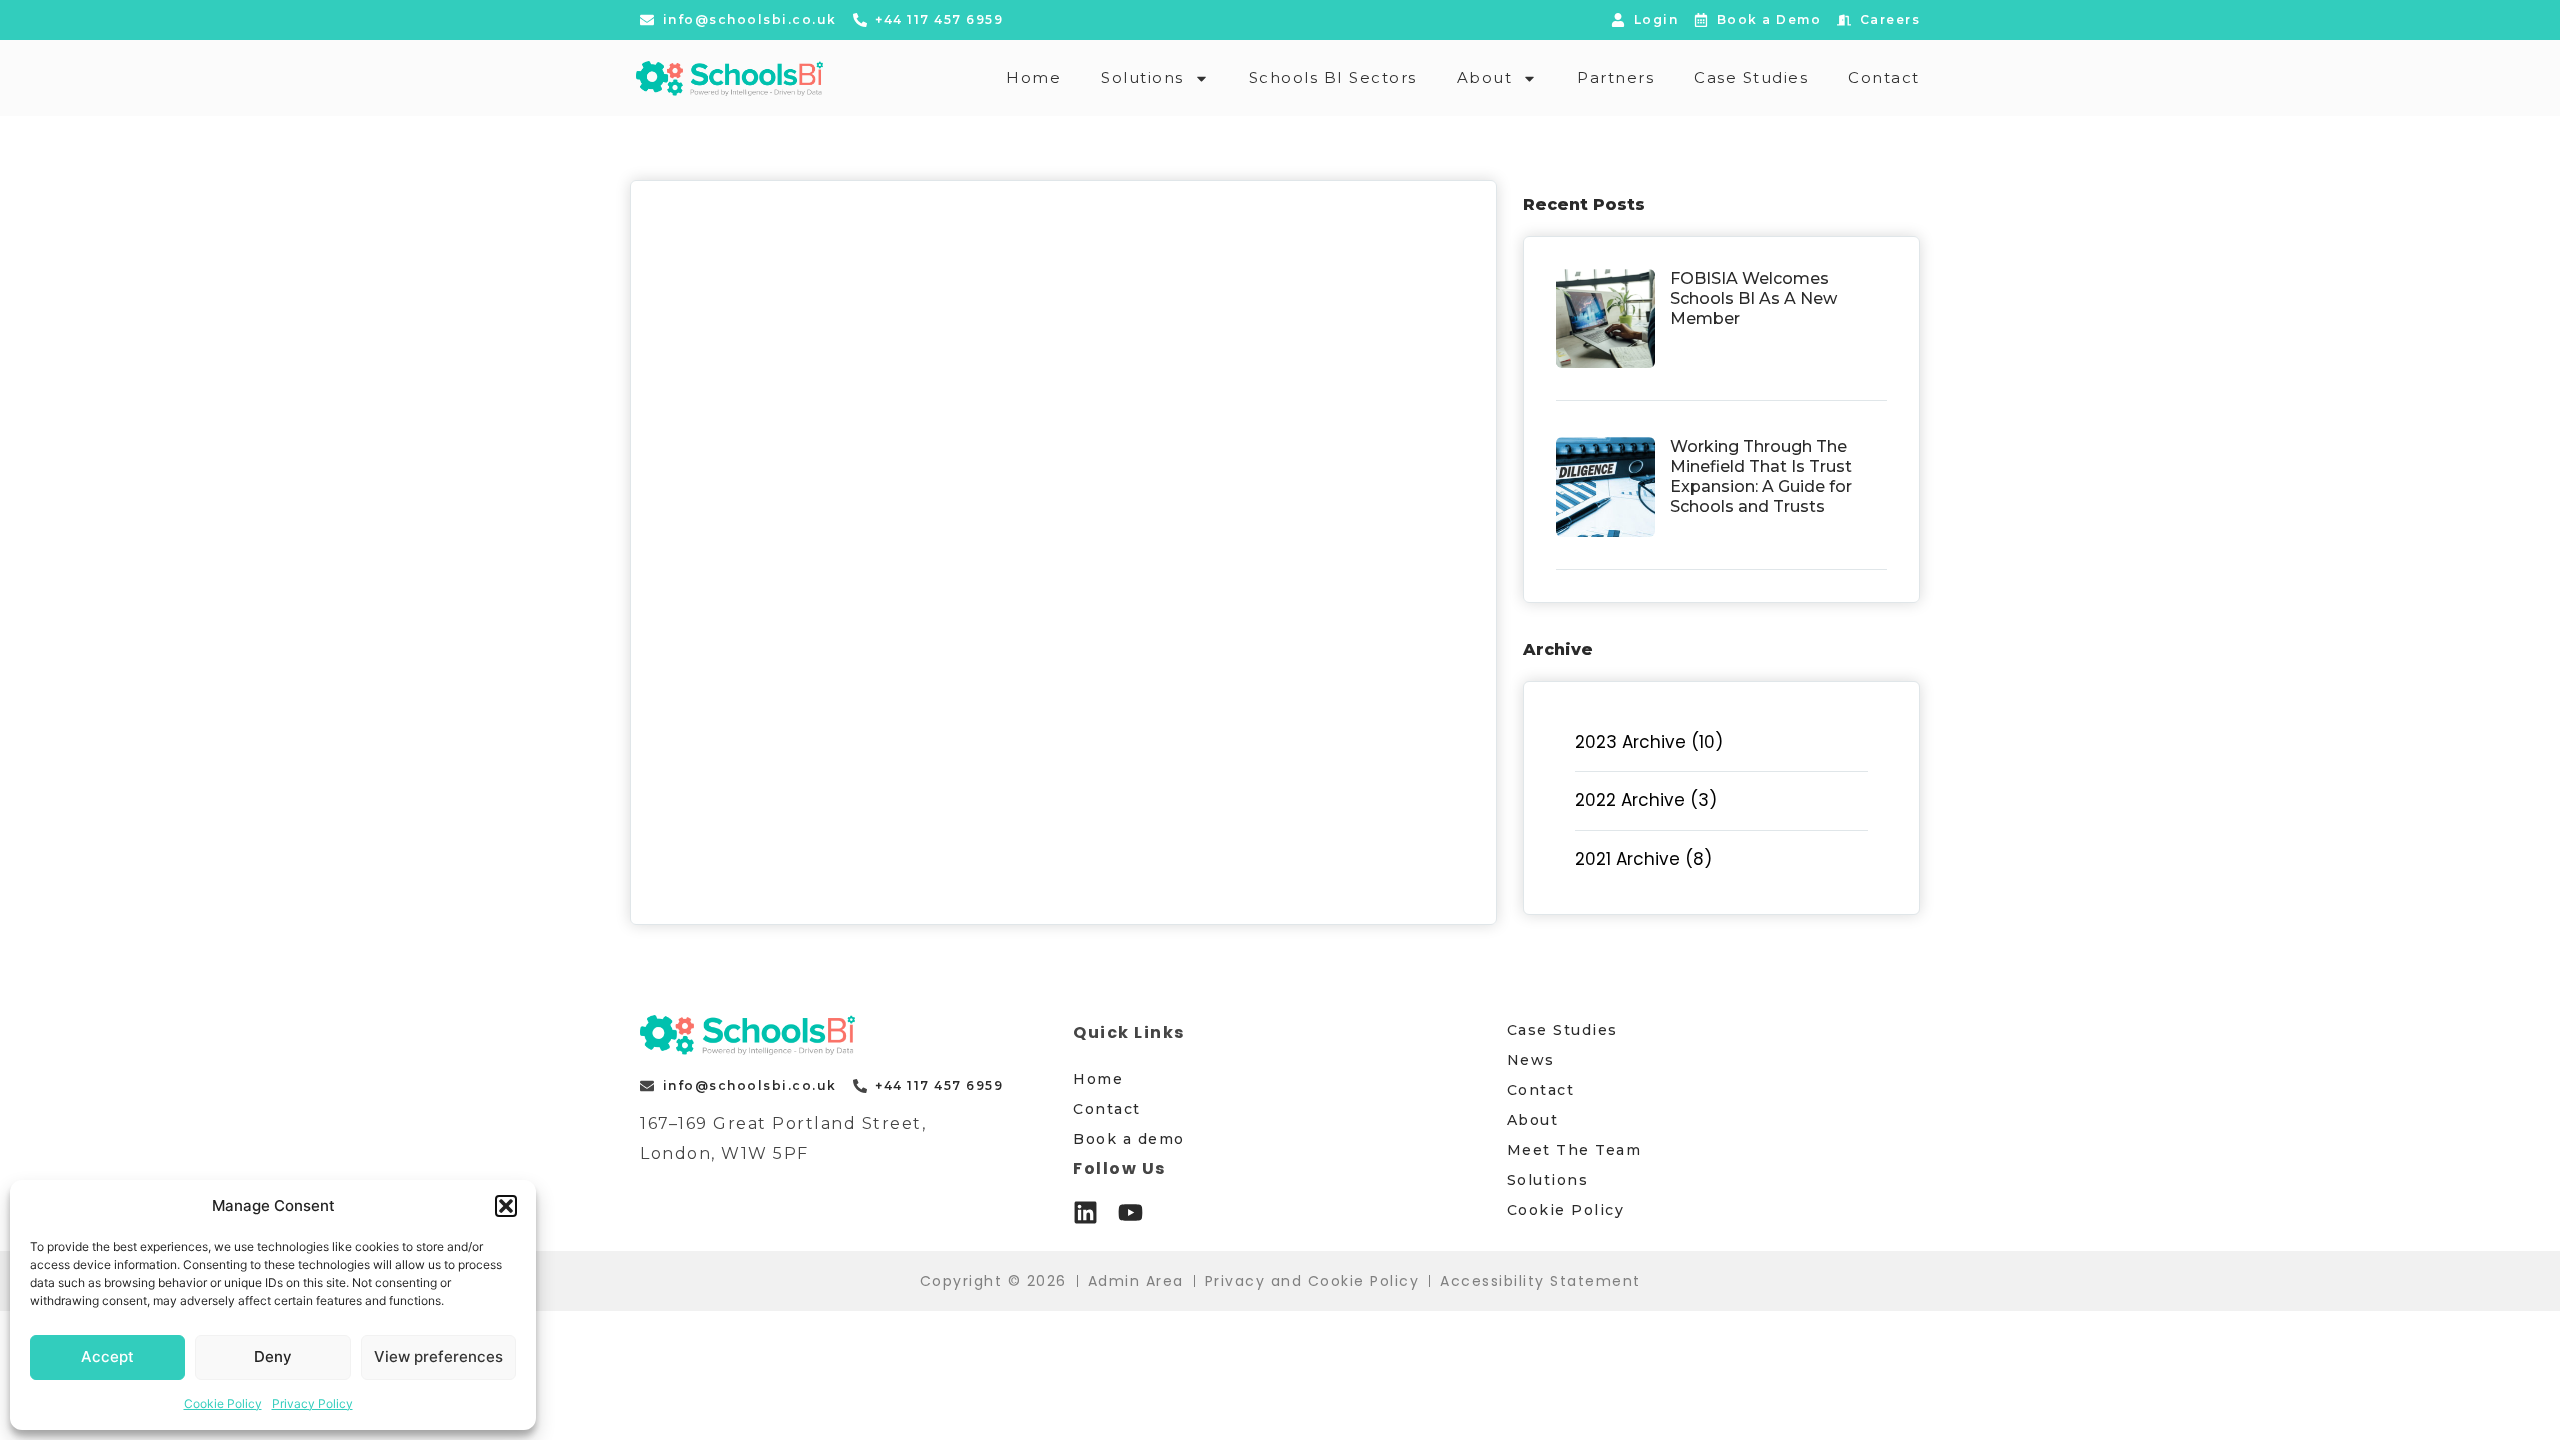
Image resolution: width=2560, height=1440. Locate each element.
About (1485, 77)
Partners (1615, 77)
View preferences (438, 1356)
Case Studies (1751, 77)
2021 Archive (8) (1643, 859)
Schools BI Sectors (1333, 77)
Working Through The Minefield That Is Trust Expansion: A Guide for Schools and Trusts (1761, 476)
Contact (1884, 77)
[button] (506, 1206)
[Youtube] (1130, 1212)
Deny (273, 1356)
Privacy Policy (312, 1403)
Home (1033, 77)
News (1531, 1060)
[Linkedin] (1085, 1212)
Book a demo (1129, 1139)
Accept (107, 1356)
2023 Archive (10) (1649, 742)
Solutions (1142, 77)
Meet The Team (1574, 1150)
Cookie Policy (223, 1403)
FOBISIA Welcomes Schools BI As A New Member (1753, 298)
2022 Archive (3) (1646, 800)
